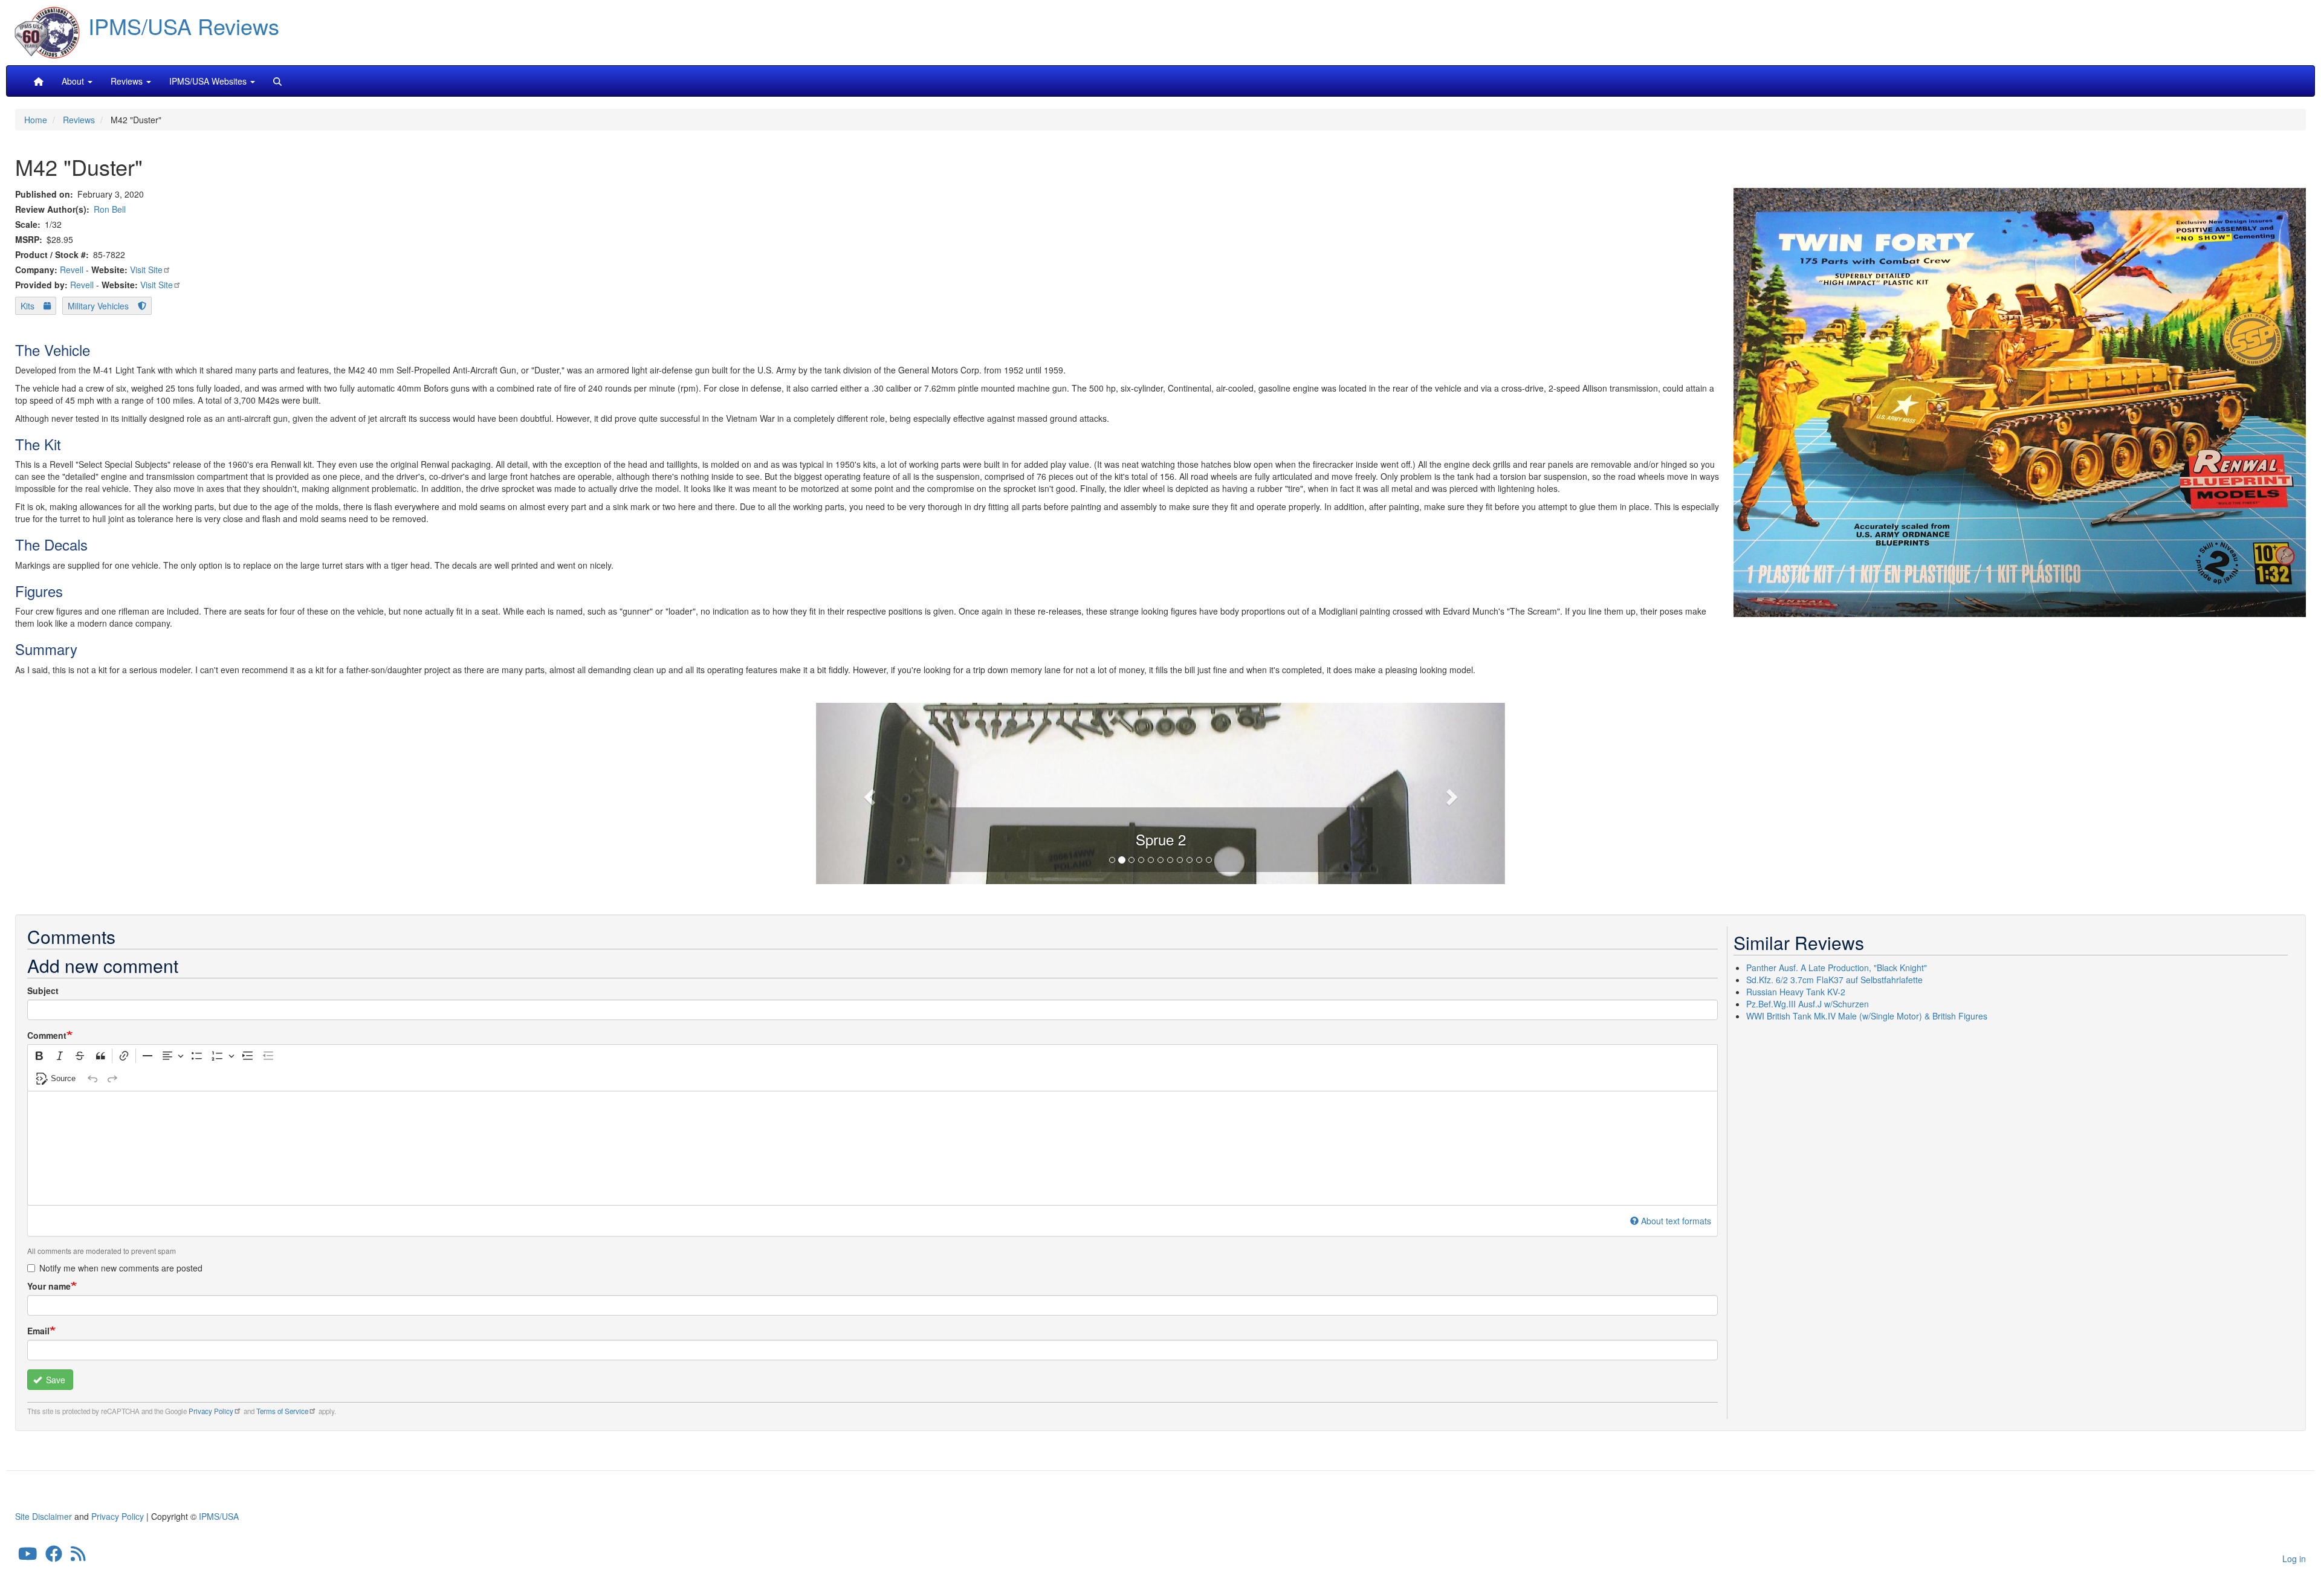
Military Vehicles (98, 306)
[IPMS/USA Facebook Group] (54, 1557)
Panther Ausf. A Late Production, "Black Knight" (1837, 968)
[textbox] (872, 1148)
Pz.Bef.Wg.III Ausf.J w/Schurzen (1808, 1004)
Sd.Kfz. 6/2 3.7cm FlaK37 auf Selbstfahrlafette (1834, 980)
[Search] (277, 81)
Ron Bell (110, 209)
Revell (72, 270)
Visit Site (146, 270)
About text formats (1676, 1221)
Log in (2294, 1559)
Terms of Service (282, 1411)
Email (38, 1331)
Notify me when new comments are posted (121, 1268)
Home (36, 120)
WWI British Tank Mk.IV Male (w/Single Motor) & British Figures (1867, 1016)
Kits (28, 306)
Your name (49, 1286)
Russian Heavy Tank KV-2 (1796, 992)
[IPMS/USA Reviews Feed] (78, 1557)
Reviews (79, 120)
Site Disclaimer (44, 1516)
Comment (47, 1035)
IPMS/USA (219, 1516)
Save (54, 1380)
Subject (43, 990)
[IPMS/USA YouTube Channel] (28, 1557)
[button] (1160, 792)
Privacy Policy (211, 1411)
